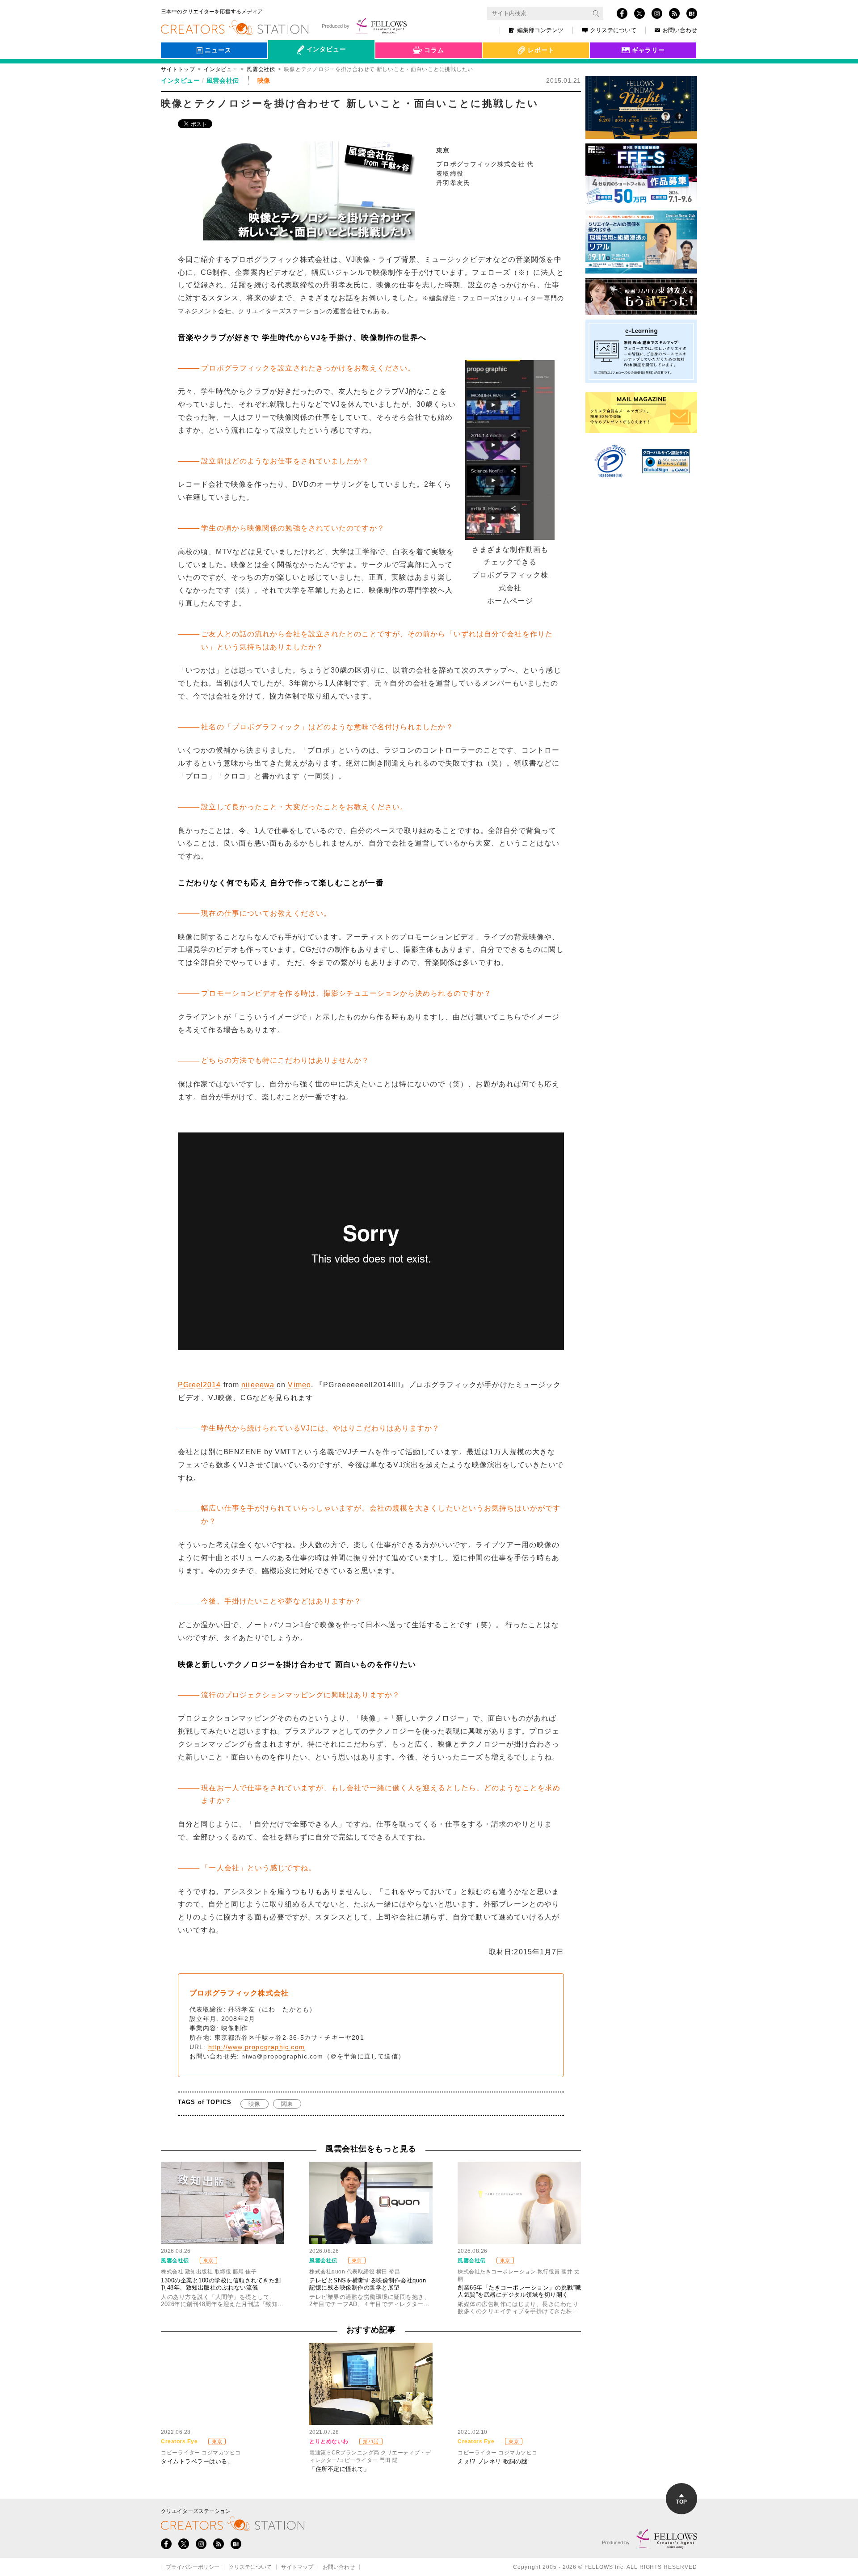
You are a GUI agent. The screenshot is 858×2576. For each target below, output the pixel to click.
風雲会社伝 (261, 69)
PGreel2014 (200, 1385)
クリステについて (613, 30)
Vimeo (299, 1385)
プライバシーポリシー (193, 2567)
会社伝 (286, 71)
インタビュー (221, 69)
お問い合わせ (680, 30)
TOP (681, 2502)
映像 (254, 2104)
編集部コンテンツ (540, 30)
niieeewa (258, 1385)
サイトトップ (178, 69)
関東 (287, 2104)
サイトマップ (297, 2567)
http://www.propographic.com (257, 2047)
